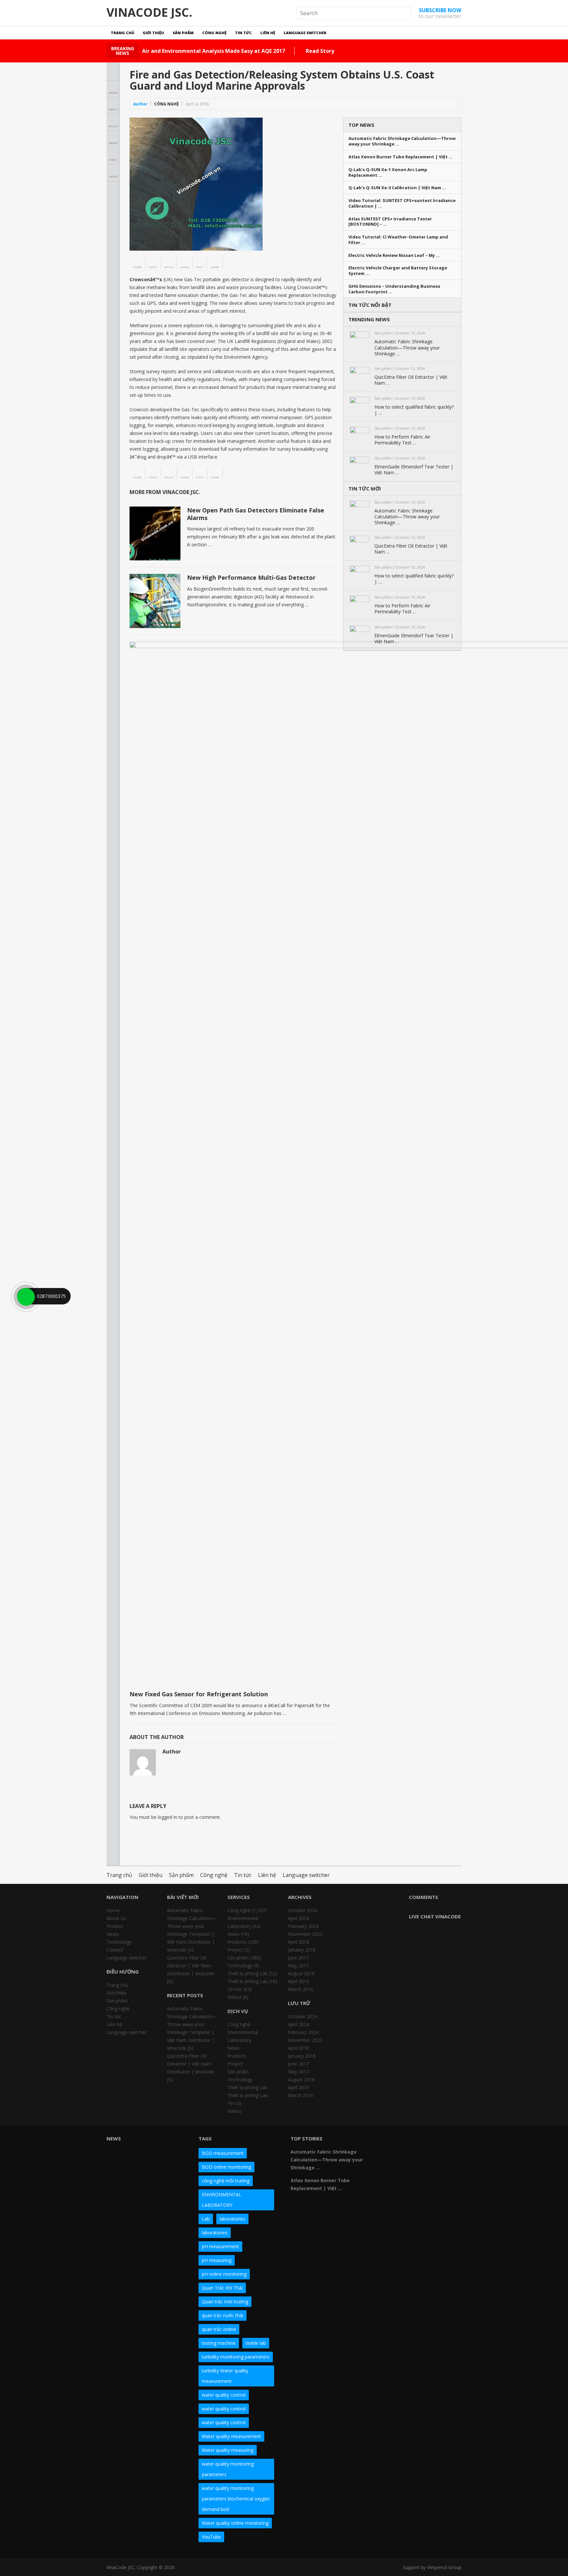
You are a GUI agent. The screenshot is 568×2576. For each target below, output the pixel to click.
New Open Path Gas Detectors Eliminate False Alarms (256, 514)
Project (235, 1950)
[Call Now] (25, 1296)
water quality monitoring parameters (228, 2469)
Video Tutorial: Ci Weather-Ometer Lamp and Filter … (398, 240)
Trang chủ (122, 33)
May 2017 (298, 1966)
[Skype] (448, 2141)
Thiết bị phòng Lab (248, 1973)
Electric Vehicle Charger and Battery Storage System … (398, 271)
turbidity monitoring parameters (236, 2357)
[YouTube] (436, 2141)
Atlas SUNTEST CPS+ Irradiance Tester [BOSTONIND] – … (390, 222)
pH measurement (220, 2246)
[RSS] (400, 2153)
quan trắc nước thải (223, 2315)
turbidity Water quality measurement (225, 2376)
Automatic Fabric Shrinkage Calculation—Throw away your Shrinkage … (402, 141)
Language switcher (305, 33)
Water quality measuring (228, 2450)
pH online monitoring (224, 2274)
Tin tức (243, 33)
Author (140, 104)
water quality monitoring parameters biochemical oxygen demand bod (236, 2499)
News (113, 1934)
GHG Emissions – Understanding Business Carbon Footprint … (394, 289)
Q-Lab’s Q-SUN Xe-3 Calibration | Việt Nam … (397, 188)
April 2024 (298, 1918)
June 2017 (298, 1958)
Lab (206, 2219)
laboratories (232, 2219)
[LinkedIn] (424, 2141)
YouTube (211, 2537)
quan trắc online (219, 2329)
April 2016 (298, 1981)
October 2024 (303, 1910)
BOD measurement (223, 2153)
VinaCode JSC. (149, 12)
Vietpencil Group (444, 2567)
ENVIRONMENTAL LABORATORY (222, 2200)
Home (113, 1910)
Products (237, 1942)
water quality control (224, 2395)
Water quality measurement (231, 2436)
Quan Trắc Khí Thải (222, 2288)
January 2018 (302, 1950)
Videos (235, 1997)
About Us (116, 1918)
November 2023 (305, 1934)
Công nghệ (214, 33)
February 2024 (303, 1926)
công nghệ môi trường (226, 2181)
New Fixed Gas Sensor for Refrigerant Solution (199, 1694)
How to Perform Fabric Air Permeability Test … (402, 440)
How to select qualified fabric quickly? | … (414, 410)
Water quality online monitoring (235, 2523)
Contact (115, 1950)
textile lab (256, 2343)
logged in (167, 1817)
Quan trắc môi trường (225, 2302)
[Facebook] (389, 2141)
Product (115, 1926)
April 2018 (298, 1942)
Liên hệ (268, 33)
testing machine (219, 2343)
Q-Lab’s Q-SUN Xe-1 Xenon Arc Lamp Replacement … (388, 172)
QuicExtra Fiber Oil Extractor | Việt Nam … (411, 380)
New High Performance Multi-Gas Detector (251, 577)
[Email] (389, 2153)
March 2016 (301, 1989)
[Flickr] (400, 2141)
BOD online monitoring (226, 2167)
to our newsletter (440, 13)
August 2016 (301, 1973)
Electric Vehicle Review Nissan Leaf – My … (394, 255)
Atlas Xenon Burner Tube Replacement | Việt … (401, 157)
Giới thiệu (153, 33)
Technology (119, 1942)
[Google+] (412, 2141)
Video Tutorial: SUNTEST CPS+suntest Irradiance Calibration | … (402, 203)
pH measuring (217, 2260)
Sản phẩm (183, 33)
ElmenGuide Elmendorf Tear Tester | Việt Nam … (414, 470)
